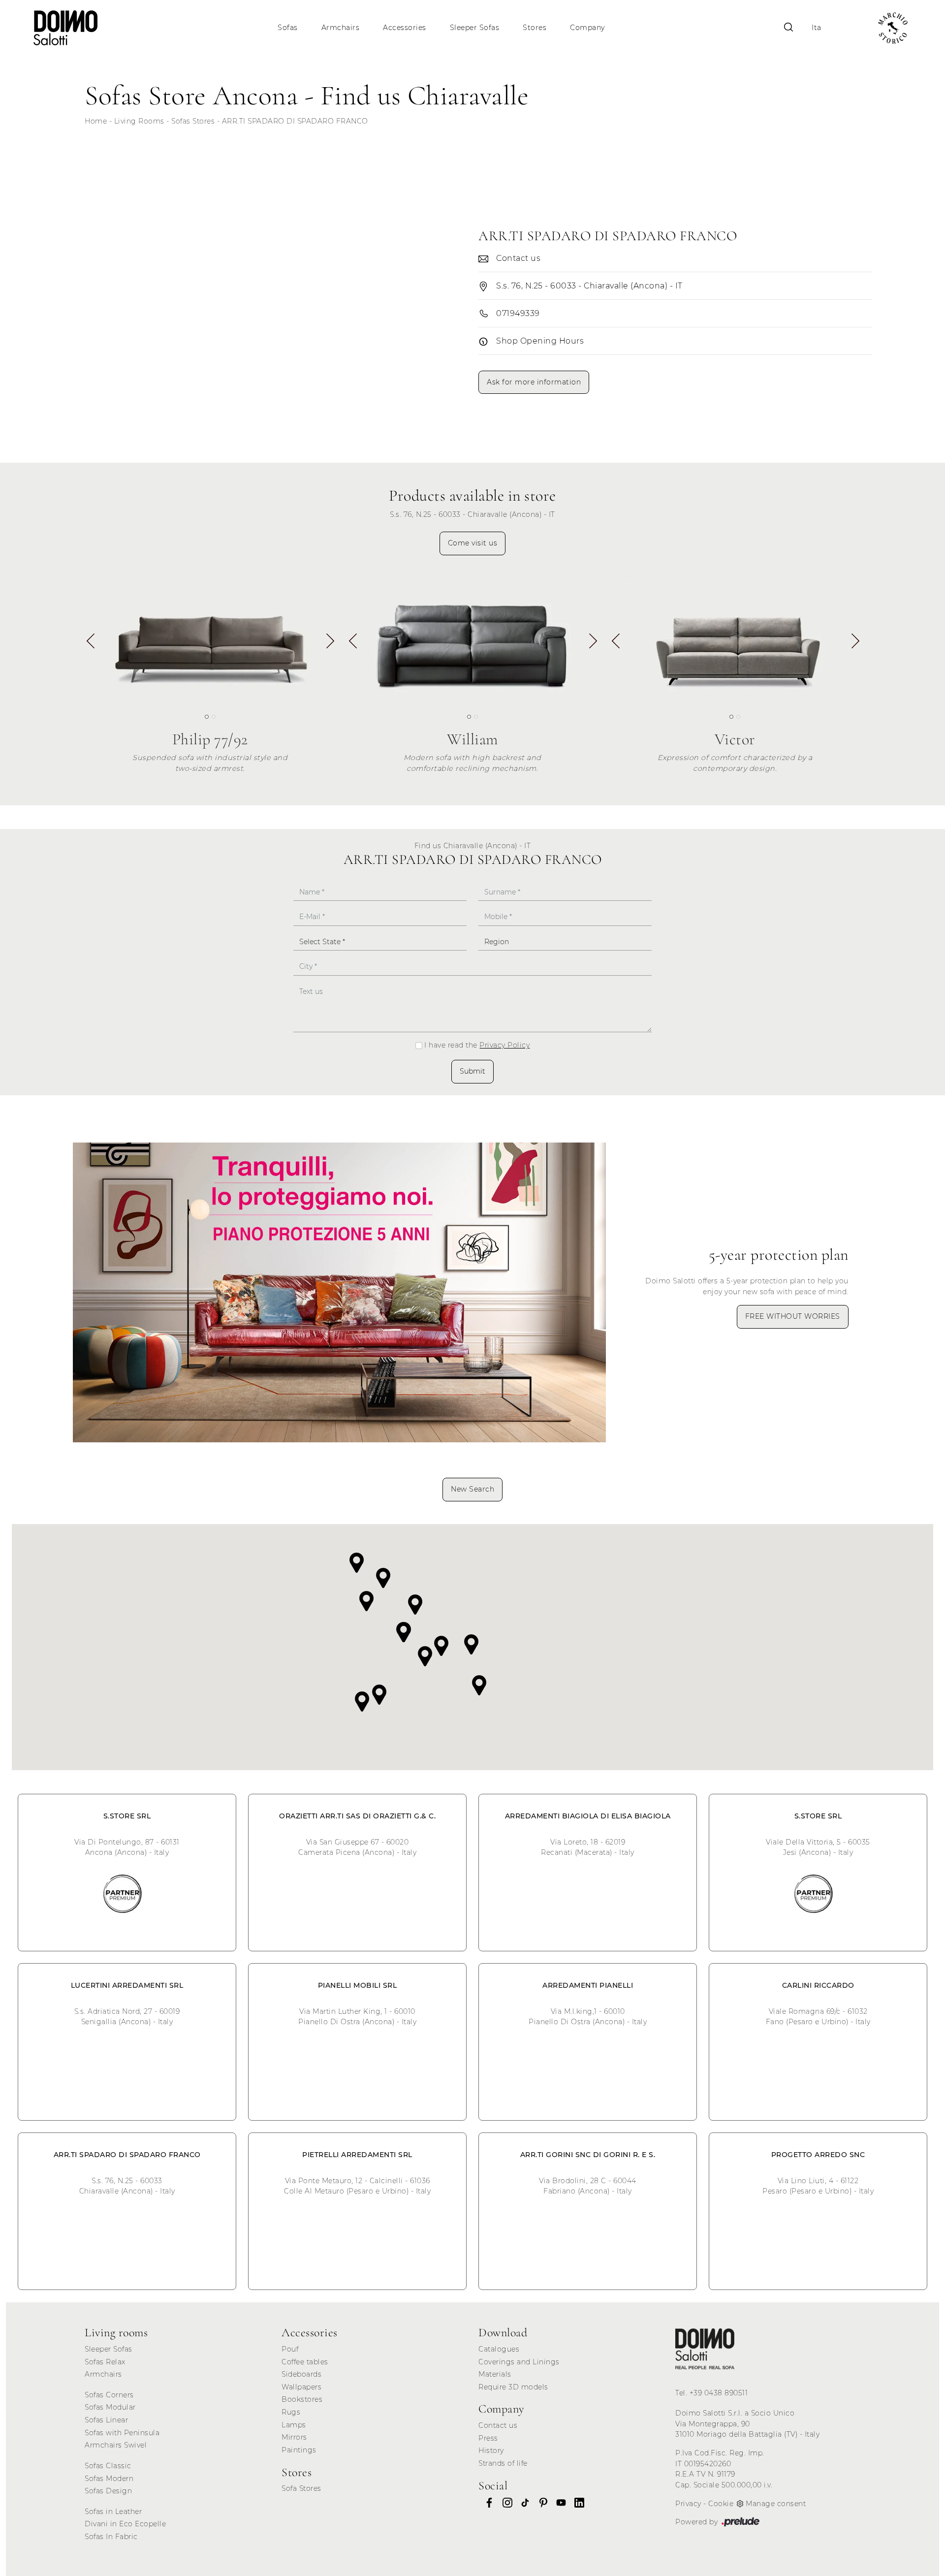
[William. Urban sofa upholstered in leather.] (472, 640)
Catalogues (499, 2349)
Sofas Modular (110, 2407)
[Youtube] (558, 2503)
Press (488, 2438)
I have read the (477, 1045)
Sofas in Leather (113, 2512)
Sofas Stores (193, 121)
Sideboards (301, 2374)
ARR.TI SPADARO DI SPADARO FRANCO (295, 121)
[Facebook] (486, 2503)
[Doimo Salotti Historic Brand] (893, 28)
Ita (817, 28)
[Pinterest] (540, 2503)
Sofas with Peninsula (122, 2433)
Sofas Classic (108, 2466)
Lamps (294, 2425)
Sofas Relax (105, 2362)
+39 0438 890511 (719, 2393)
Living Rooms (139, 121)
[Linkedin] (576, 2503)
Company (587, 28)
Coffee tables (305, 2362)
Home (96, 121)
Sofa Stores (301, 2488)
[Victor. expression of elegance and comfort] (735, 640)
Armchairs (341, 28)
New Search (472, 1489)
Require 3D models (513, 2387)
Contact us (498, 2425)
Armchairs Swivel (116, 2445)
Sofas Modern (109, 2479)
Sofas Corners (109, 2395)
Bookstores (302, 2399)
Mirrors (294, 2437)
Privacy (688, 2504)
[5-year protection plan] (339, 1292)
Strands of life (503, 2463)
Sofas (288, 28)
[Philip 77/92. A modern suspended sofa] (210, 640)
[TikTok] (522, 2503)
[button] (330, 644)
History (491, 2450)
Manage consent (776, 2504)
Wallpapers (301, 2387)
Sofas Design (108, 2491)
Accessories (405, 28)
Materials (495, 2374)
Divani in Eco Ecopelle (125, 2524)
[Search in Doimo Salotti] (788, 28)
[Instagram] (504, 2503)
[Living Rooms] (705, 2349)
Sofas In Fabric (111, 2537)
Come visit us (473, 543)
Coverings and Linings (519, 2362)
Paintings (299, 2450)
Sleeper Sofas (475, 28)
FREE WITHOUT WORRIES (793, 1316)
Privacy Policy (504, 1045)
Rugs (291, 2412)
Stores (535, 28)
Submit (472, 1071)
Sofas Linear (106, 2420)
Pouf (290, 2349)
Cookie (721, 2504)
